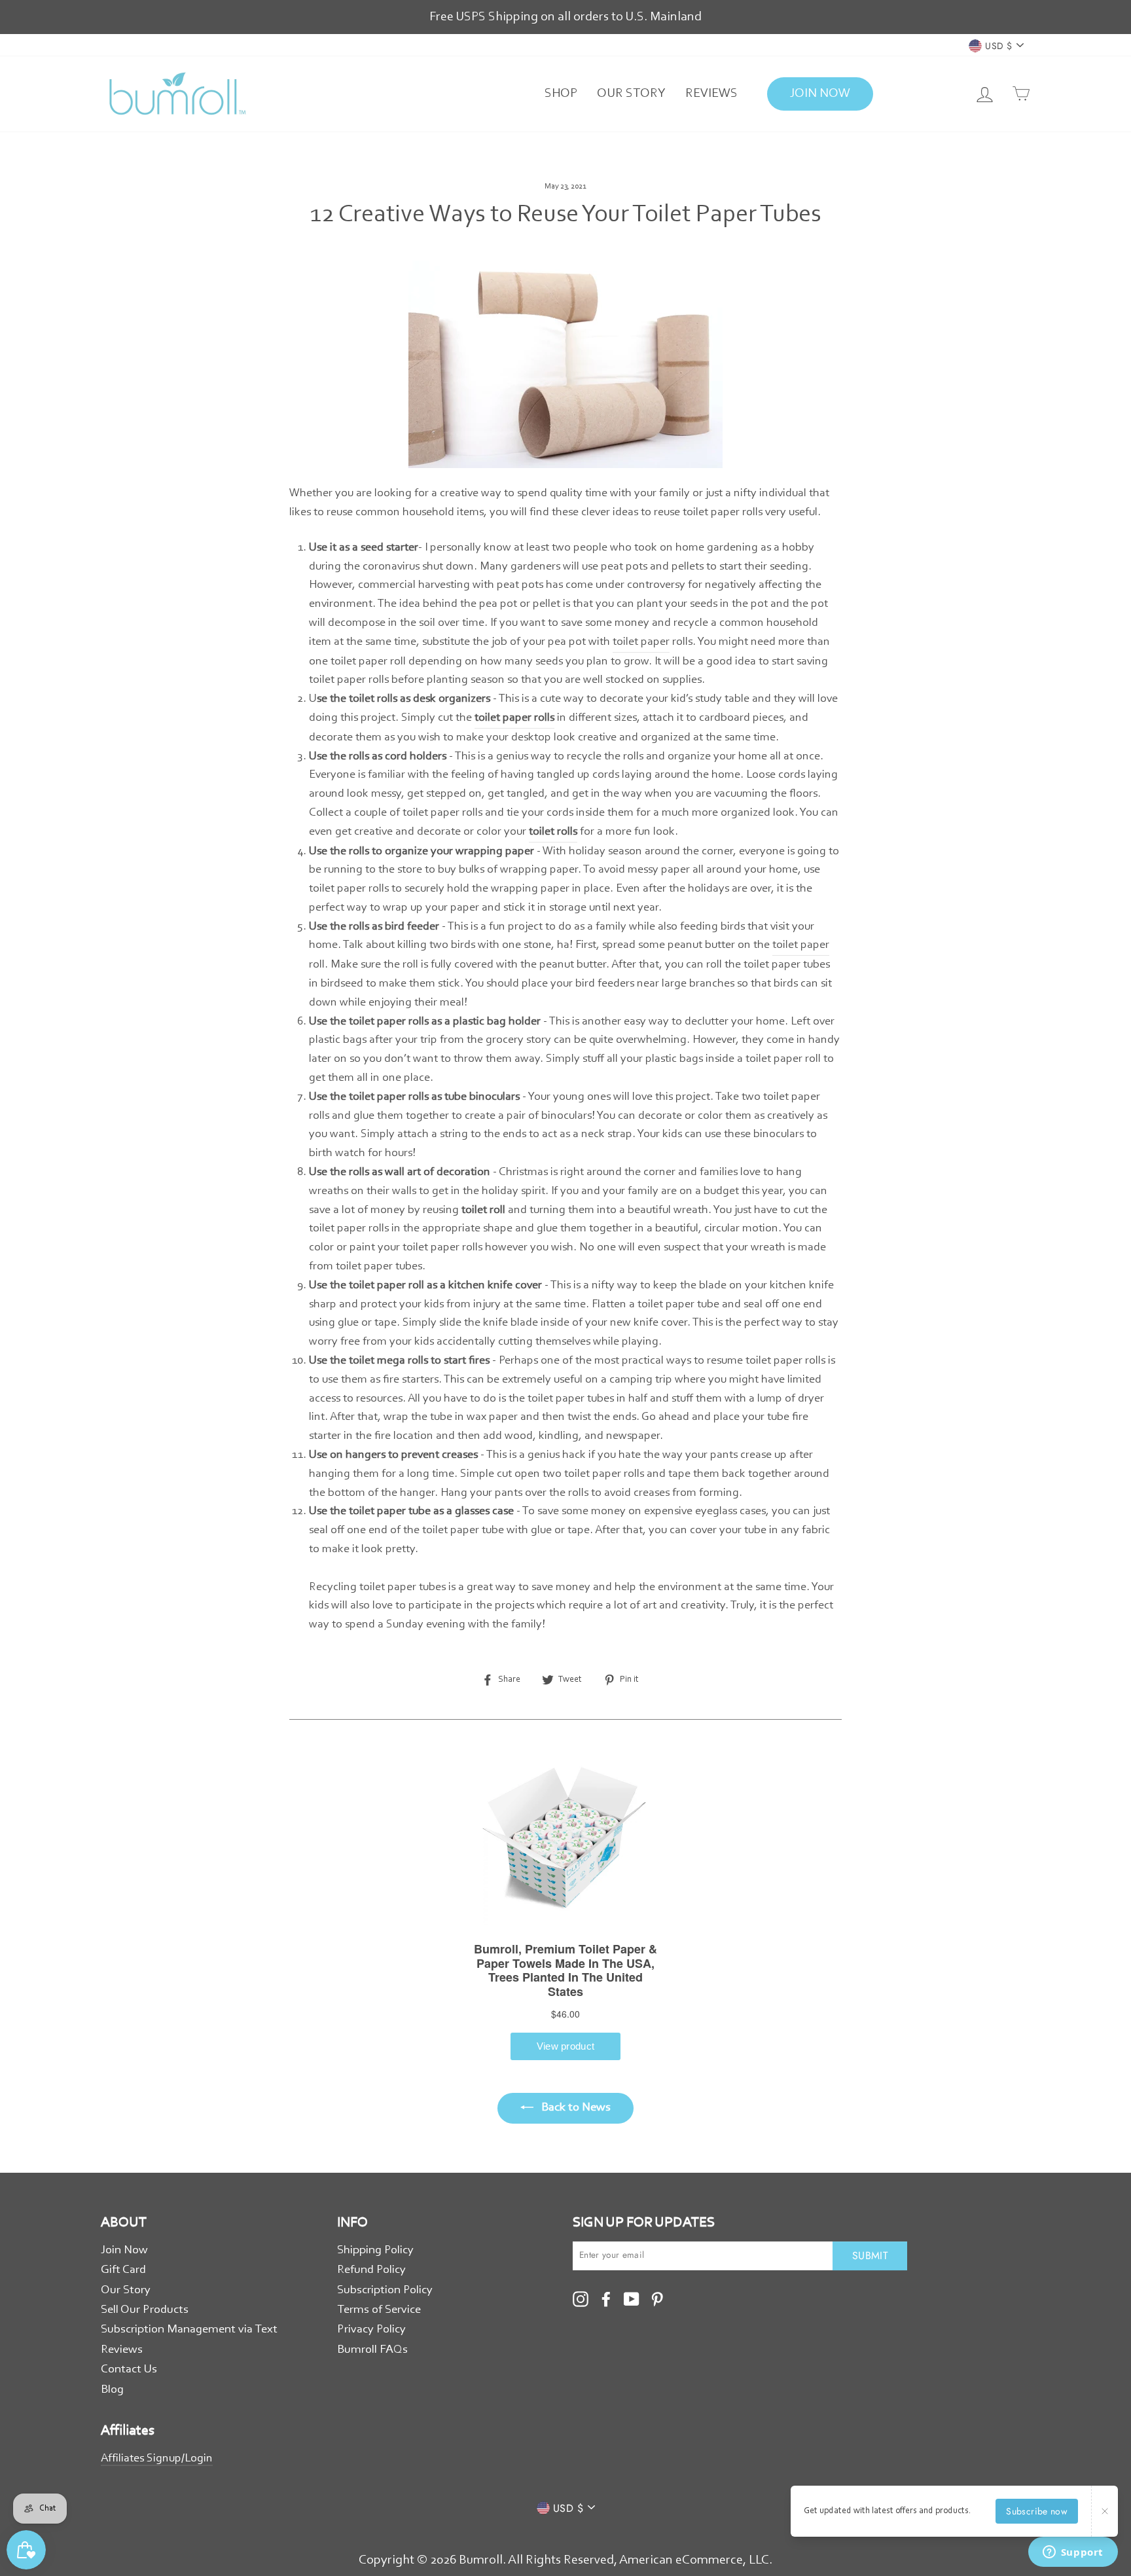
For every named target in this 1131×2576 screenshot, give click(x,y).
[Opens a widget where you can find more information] (1073, 2553)
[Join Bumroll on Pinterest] (657, 2299)
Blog (112, 2390)
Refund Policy (371, 2270)
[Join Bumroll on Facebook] (606, 2299)
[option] (565, 17)
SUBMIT (870, 2256)
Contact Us (129, 2369)
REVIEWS (711, 94)
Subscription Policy (385, 2290)
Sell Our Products (145, 2310)
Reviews (122, 2350)
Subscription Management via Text (189, 2330)
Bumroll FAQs (372, 2350)
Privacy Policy (371, 2330)
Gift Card (123, 2270)
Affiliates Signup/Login (157, 2459)
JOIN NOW (820, 94)
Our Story (126, 2290)
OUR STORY (631, 94)
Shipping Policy (375, 2250)
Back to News (575, 2108)
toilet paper (641, 642)
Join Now (124, 2250)
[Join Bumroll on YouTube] (632, 2299)
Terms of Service (379, 2310)
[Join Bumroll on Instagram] (581, 2299)
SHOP (561, 94)
